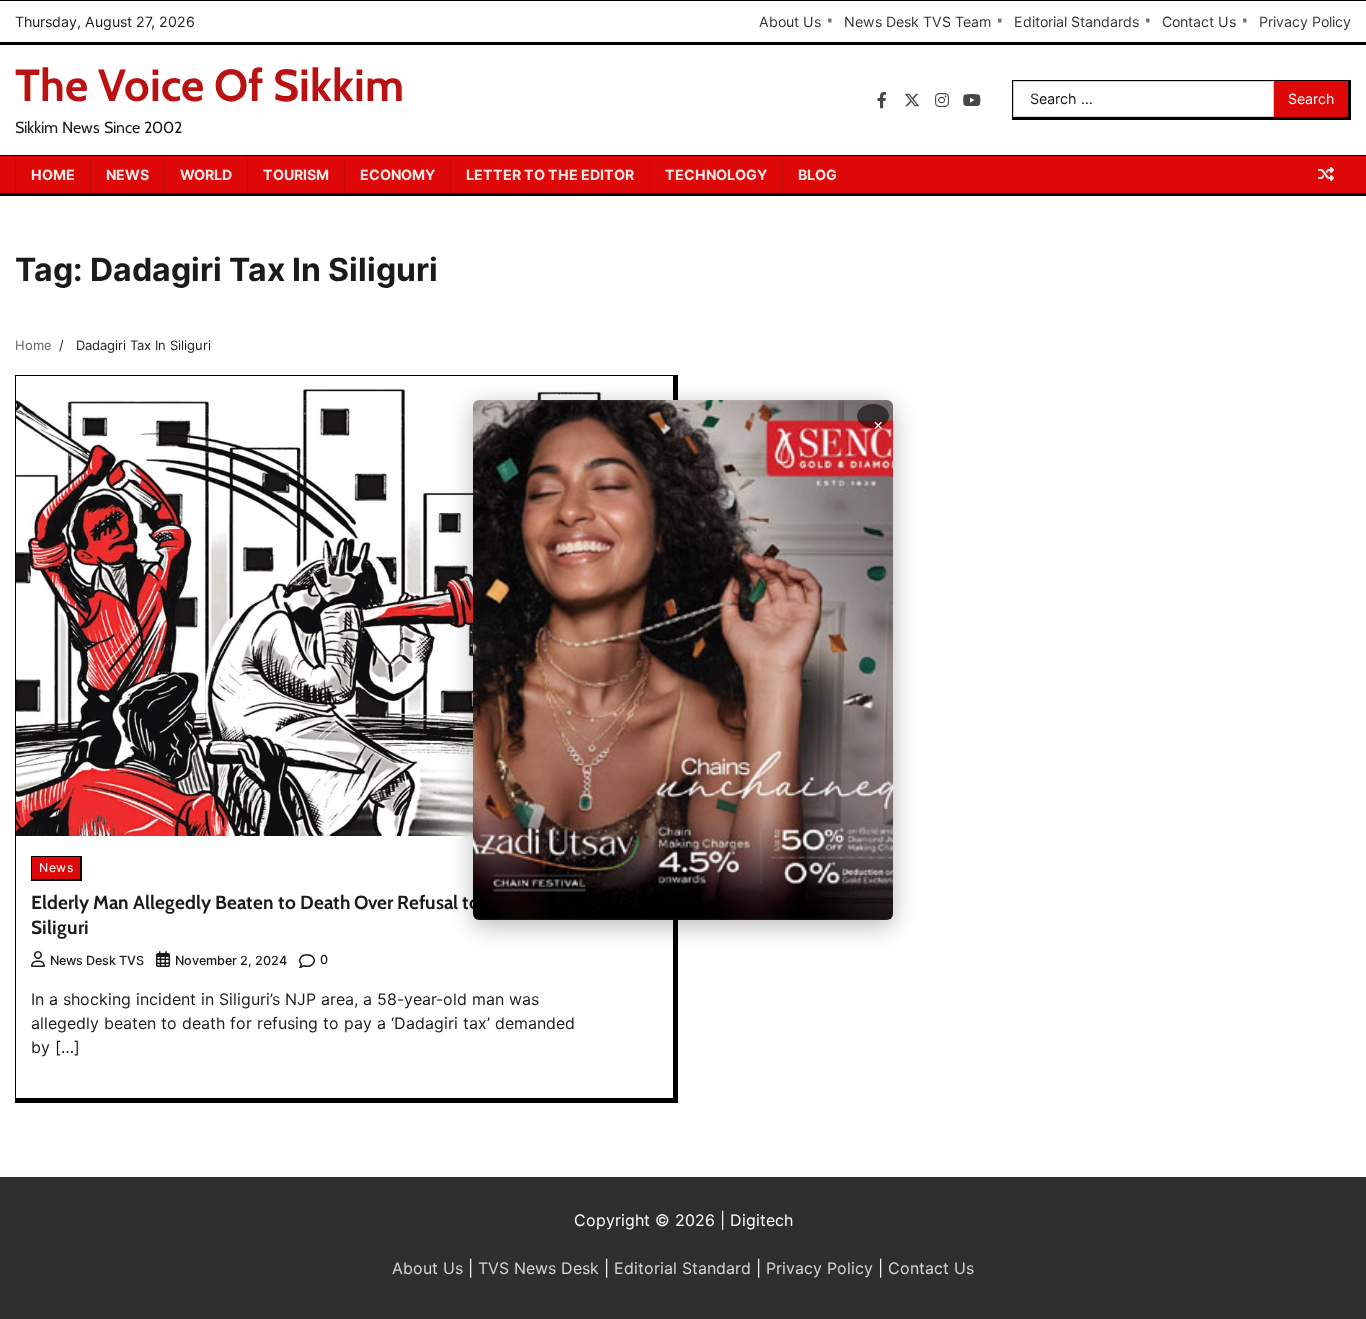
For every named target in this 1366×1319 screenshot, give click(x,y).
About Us (790, 21)
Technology (716, 174)
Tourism (296, 174)
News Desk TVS (97, 960)
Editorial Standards (1076, 21)
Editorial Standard (682, 1268)
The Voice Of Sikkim (209, 85)
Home (53, 174)
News (127, 174)
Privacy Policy (1305, 21)
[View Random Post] (1326, 174)
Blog (817, 174)
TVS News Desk (538, 1268)
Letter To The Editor (550, 174)
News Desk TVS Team (917, 21)
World (206, 174)
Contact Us (1199, 21)
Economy (397, 174)
